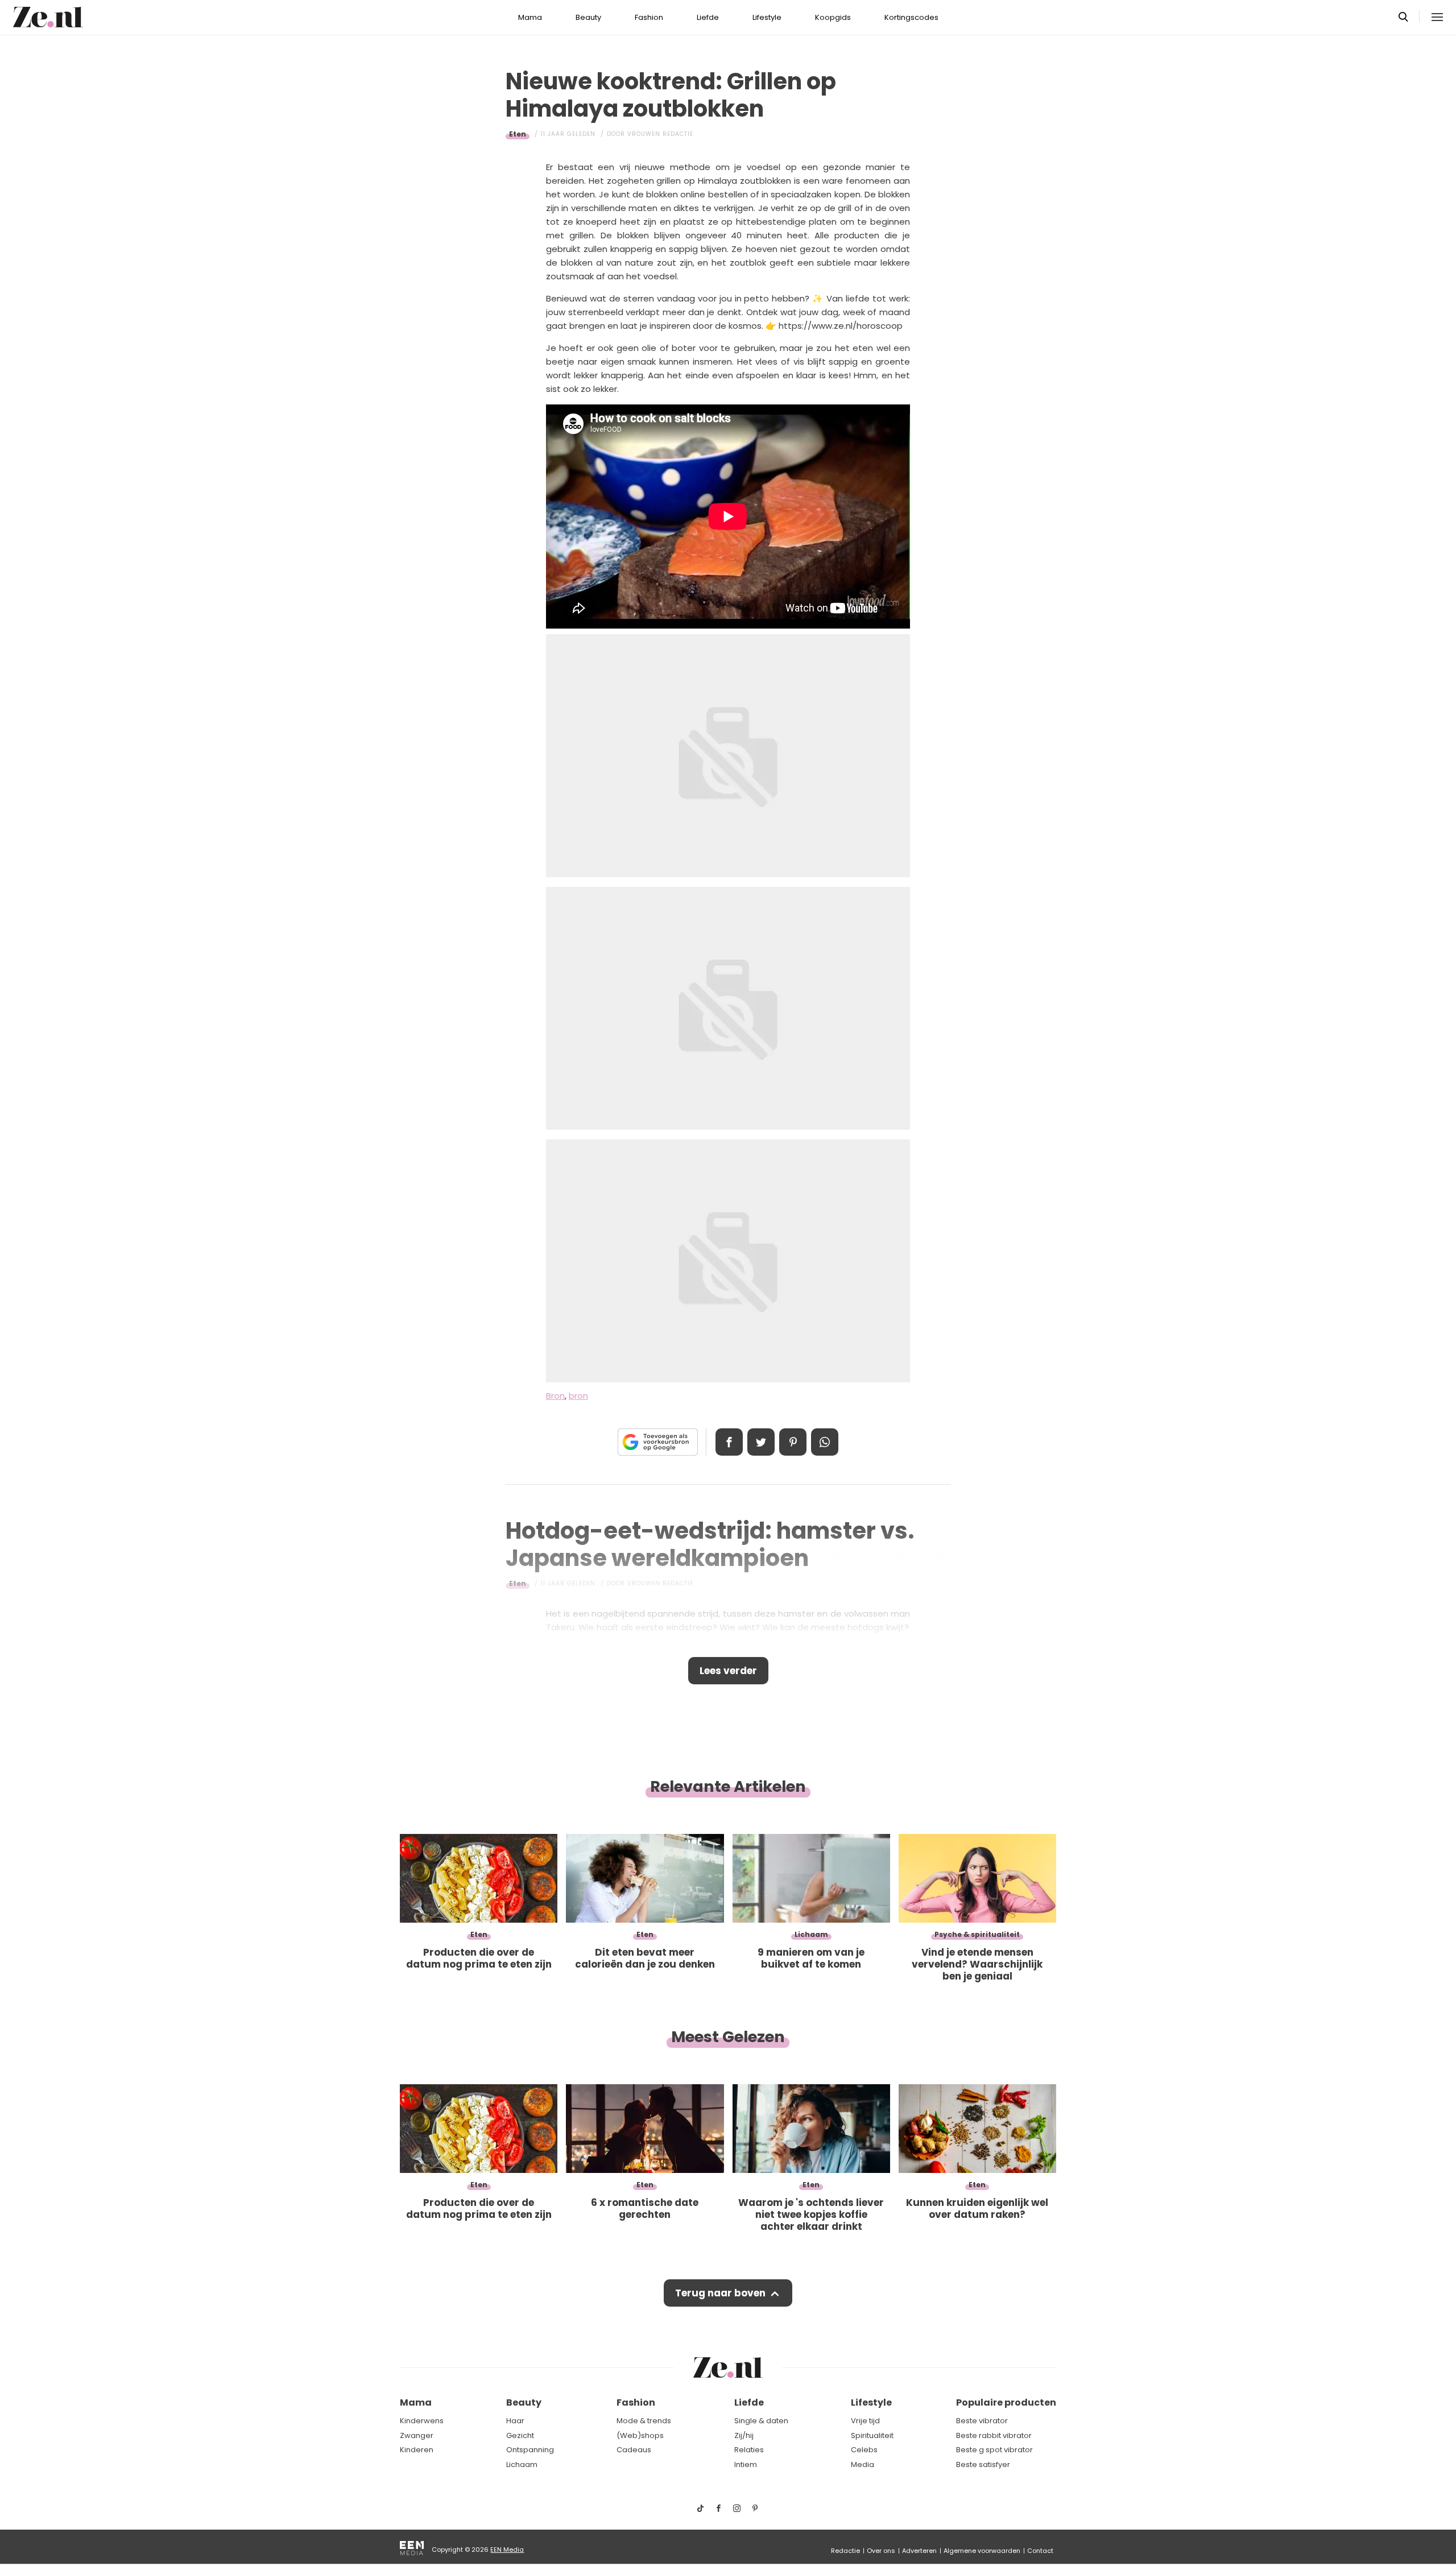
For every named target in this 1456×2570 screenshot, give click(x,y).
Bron (555, 1396)
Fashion (649, 17)
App (825, 1442)
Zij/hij (744, 2435)
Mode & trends (644, 2421)
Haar (515, 2421)
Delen (729, 1442)
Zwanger (417, 2435)
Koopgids (833, 17)
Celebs (864, 2450)
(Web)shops (640, 2435)
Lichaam (522, 2464)
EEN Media (507, 2550)
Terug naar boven (720, 2293)
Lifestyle (767, 17)
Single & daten (761, 2421)
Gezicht (520, 2435)
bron (578, 1396)
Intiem (746, 2464)
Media (863, 2464)
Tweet (761, 1442)
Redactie (845, 2551)
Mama (530, 17)
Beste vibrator (982, 2421)
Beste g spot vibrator (994, 2450)
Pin (793, 1442)
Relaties (749, 2450)
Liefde (708, 17)
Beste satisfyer (983, 2464)
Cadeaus (634, 2450)
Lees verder (728, 1671)
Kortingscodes (911, 17)
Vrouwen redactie (660, 134)
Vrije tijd (865, 2421)
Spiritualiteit (872, 2435)
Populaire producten (1006, 2402)
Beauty (588, 17)
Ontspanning (530, 2450)
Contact (1040, 2551)
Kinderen (417, 2450)
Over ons (881, 2551)
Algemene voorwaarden (982, 2551)
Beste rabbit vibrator (994, 2435)
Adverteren (919, 2551)
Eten (518, 134)
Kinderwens (422, 2421)
